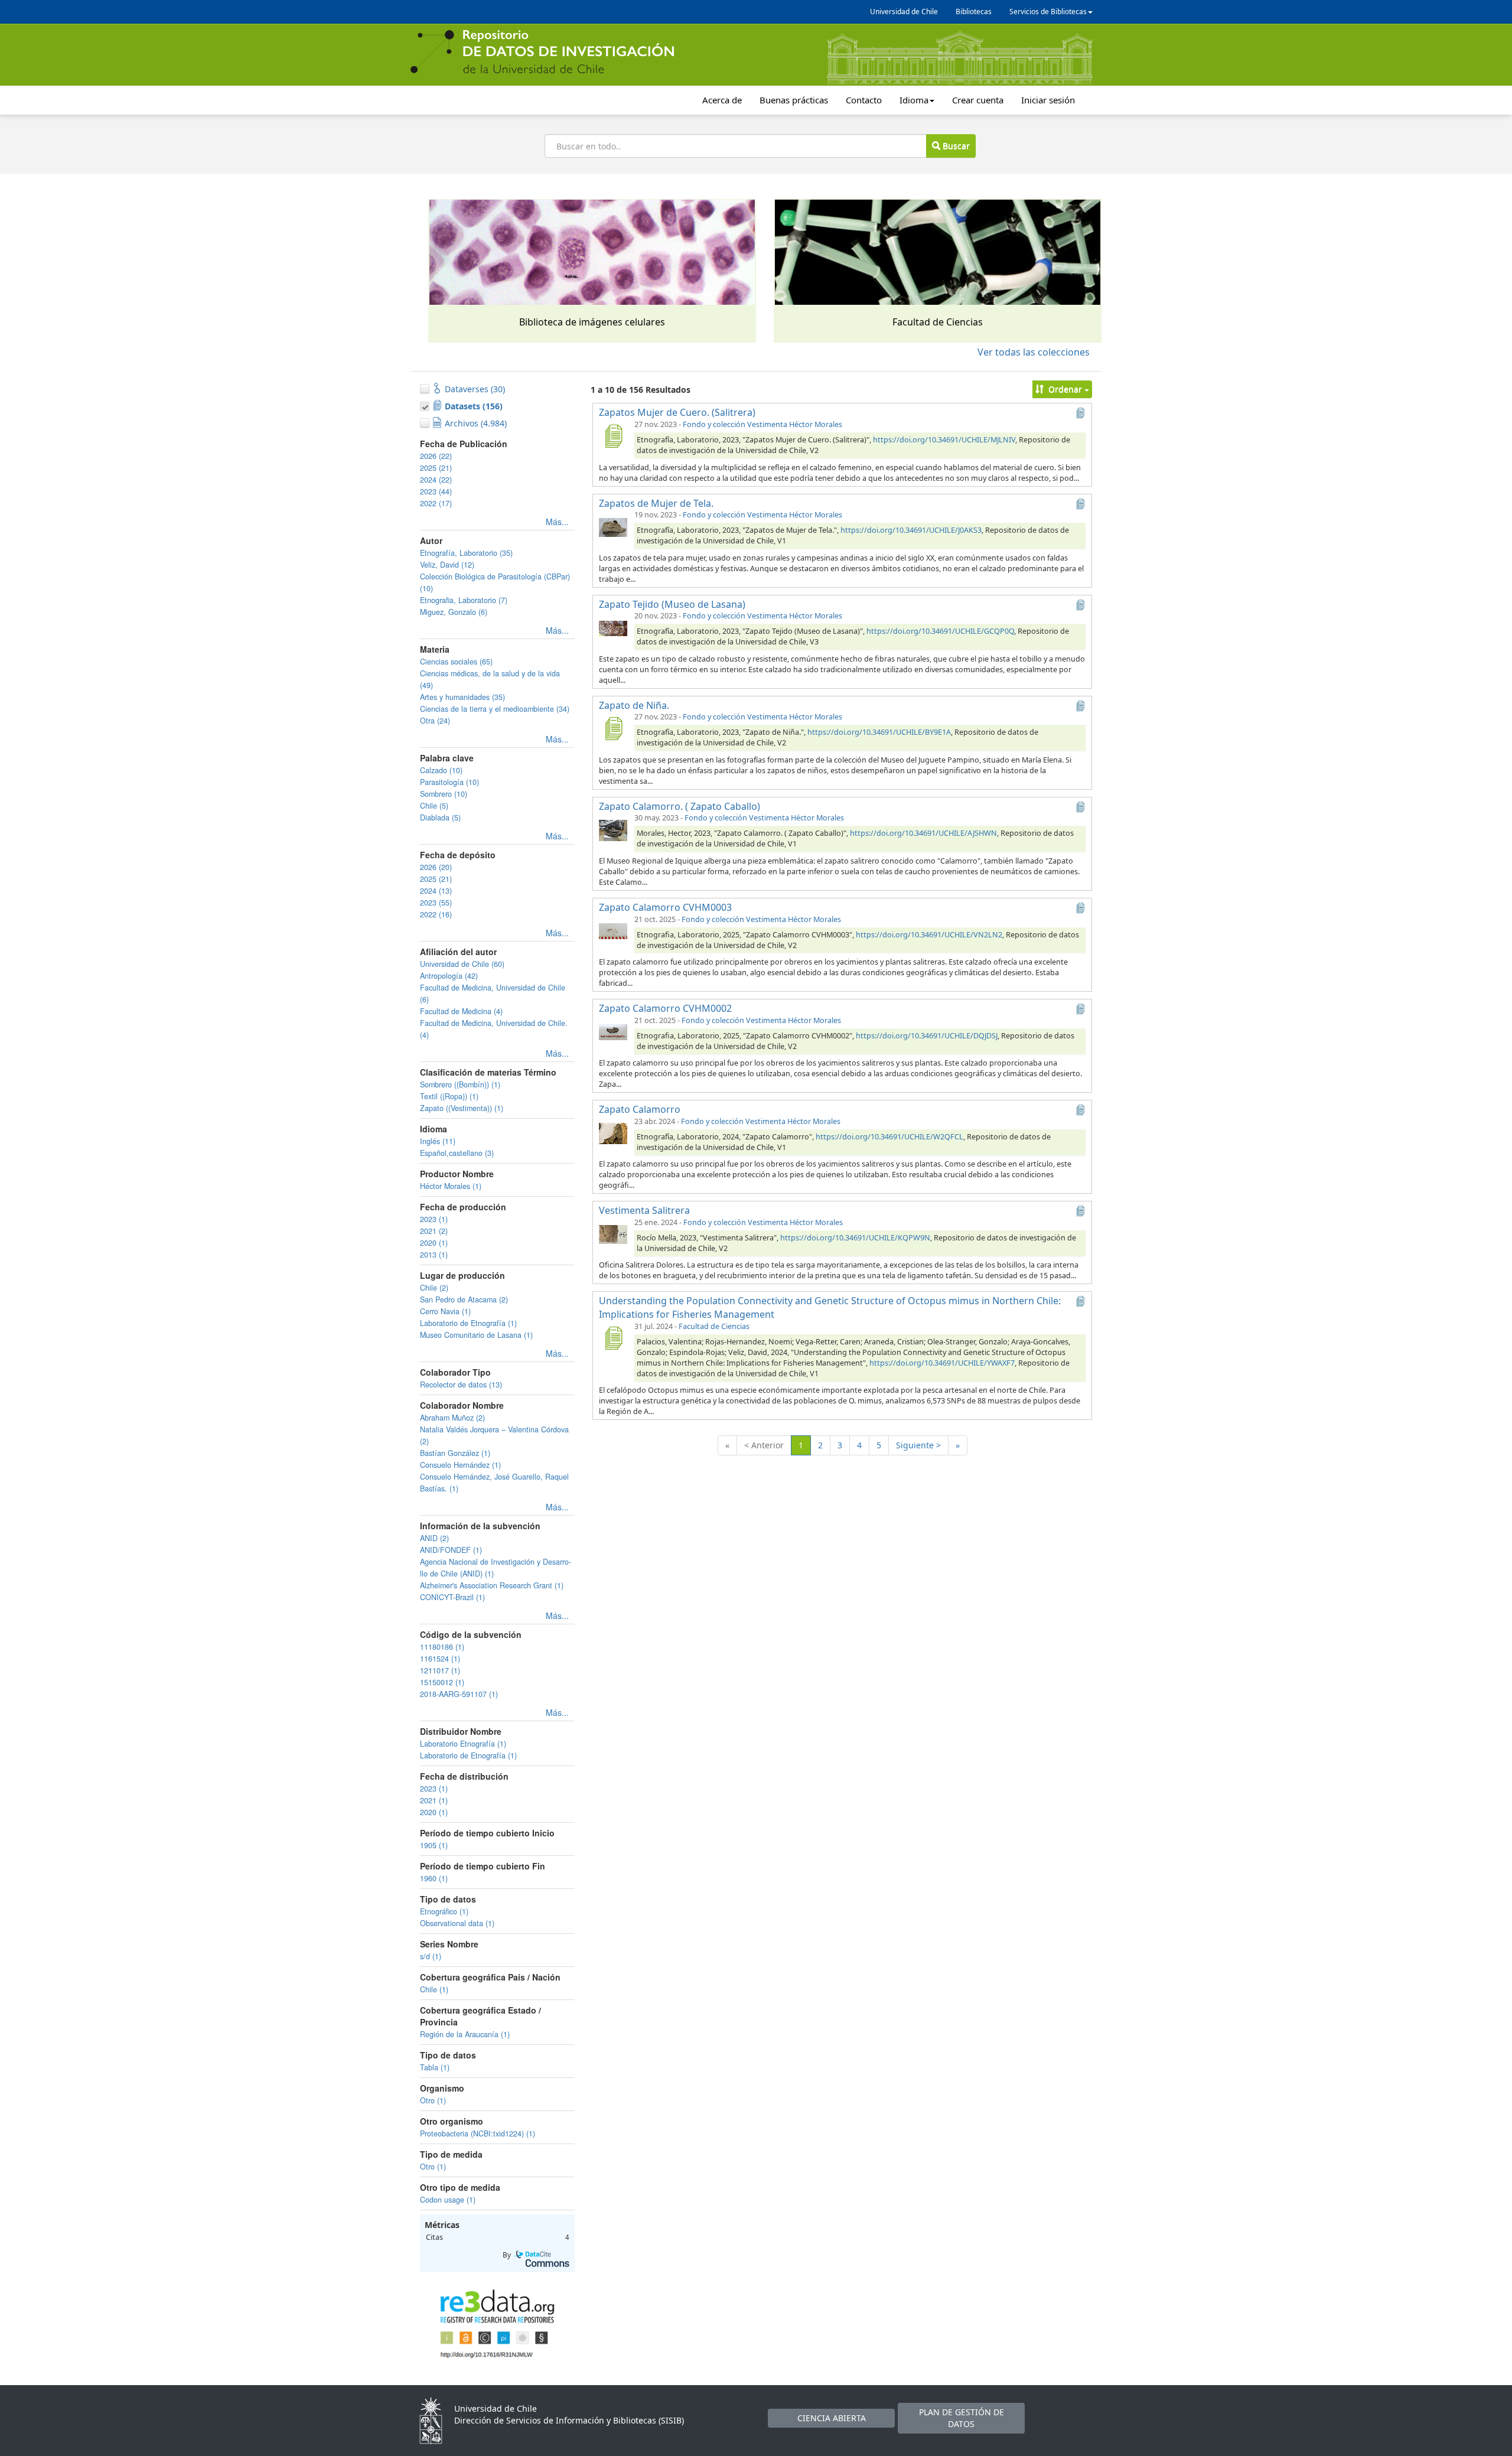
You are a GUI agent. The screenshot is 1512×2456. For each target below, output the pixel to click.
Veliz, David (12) (447, 565)
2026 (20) (436, 867)
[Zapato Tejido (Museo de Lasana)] (613, 627)
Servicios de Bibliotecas (1048, 12)
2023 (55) (436, 903)
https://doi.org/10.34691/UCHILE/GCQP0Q (940, 631)
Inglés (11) (438, 1141)
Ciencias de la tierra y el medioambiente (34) (495, 709)
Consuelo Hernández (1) (460, 1465)
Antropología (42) (449, 976)
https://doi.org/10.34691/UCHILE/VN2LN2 (929, 935)
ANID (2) (434, 1538)
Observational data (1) (457, 1923)
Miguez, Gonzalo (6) (454, 612)
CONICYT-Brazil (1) (452, 1597)
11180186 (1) (442, 1647)
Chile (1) (434, 1989)
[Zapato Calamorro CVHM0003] (613, 931)
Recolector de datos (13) (461, 1385)
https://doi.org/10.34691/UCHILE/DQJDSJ (927, 1036)
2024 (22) (436, 480)
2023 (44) (436, 491)
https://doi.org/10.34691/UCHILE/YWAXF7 (942, 1363)
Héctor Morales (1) (451, 1186)
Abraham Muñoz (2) (452, 1418)
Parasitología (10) (449, 782)
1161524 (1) (440, 1659)
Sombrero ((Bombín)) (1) (460, 1084)
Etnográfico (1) (444, 1911)
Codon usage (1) (448, 2200)
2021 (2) (434, 1231)
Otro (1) (433, 2100)
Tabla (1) (435, 2067)
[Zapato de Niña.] (613, 728)
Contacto (864, 100)
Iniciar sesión (1048, 100)
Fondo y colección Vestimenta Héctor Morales (762, 424)
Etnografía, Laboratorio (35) (466, 553)
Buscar (955, 146)
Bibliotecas (974, 12)
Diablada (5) (440, 817)
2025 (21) (436, 468)
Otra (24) (435, 721)
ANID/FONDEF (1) (451, 1550)
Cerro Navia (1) (445, 1311)
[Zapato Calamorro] (613, 1133)
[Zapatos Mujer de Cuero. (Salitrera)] (613, 436)
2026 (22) (436, 456)
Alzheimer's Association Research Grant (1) (492, 1585)
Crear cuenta (978, 100)
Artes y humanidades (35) (462, 697)
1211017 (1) (440, 1670)
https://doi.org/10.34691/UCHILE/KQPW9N (855, 1238)
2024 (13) (436, 891)
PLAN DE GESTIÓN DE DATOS (962, 2418)
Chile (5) (434, 806)
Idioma (914, 100)
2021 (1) (434, 1800)
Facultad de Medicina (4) (461, 1011)
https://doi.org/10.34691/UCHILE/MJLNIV (944, 440)
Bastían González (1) (455, 1453)
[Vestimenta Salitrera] (613, 1234)
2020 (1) (434, 1243)
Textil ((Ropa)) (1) (449, 1096)
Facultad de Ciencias (714, 1326)
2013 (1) (434, 1255)
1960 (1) (434, 1878)
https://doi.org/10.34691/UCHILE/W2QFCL (889, 1137)
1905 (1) (434, 1845)
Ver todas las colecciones (1034, 352)
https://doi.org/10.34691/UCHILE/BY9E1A (879, 732)
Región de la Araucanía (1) (465, 2034)
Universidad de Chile (904, 12)
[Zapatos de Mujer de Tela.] (613, 526)
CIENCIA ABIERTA (832, 2418)
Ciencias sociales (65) (456, 662)
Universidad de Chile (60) (462, 964)
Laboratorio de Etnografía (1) (468, 1323)
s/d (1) (431, 1956)
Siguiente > (918, 1445)
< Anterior (764, 1445)
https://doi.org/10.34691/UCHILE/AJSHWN (923, 833)
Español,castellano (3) (457, 1153)
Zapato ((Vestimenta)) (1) (462, 1108)
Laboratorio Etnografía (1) (463, 1744)
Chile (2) (434, 1288)
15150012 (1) (442, 1682)
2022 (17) (436, 503)
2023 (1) (434, 1219)
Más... (557, 522)
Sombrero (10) (444, 794)
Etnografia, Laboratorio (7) (464, 600)
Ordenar (1065, 389)
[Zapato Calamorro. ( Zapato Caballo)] (613, 829)
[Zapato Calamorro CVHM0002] (613, 1032)
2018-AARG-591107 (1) (459, 1694)
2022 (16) (436, 914)
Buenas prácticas (794, 100)
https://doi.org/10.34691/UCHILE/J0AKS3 (911, 530)
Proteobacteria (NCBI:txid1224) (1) (478, 2133)
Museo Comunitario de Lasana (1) (476, 1335)
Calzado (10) (441, 770)
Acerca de (722, 100)
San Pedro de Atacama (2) (464, 1299)
